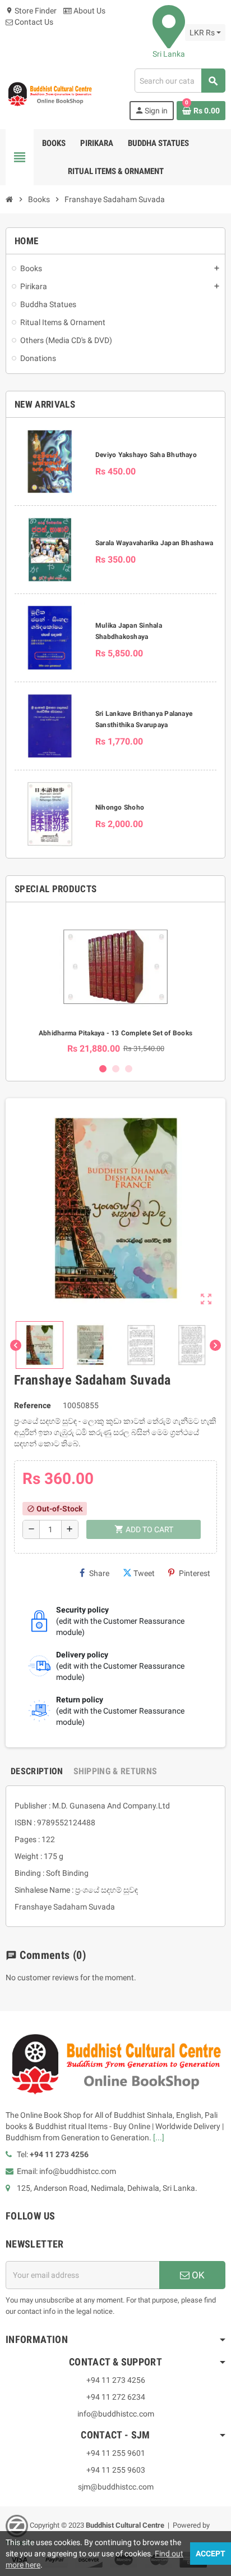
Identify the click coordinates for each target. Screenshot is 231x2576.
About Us (89, 11)
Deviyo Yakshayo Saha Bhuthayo (146, 455)
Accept (211, 2554)
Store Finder (31, 11)
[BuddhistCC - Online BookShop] (50, 94)
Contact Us (33, 22)
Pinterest (195, 1573)
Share (99, 1573)
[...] (159, 2137)
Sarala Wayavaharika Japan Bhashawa (154, 543)
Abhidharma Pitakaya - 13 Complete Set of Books (115, 1033)
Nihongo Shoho (120, 807)
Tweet (144, 1573)
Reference (33, 1405)
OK (197, 2275)
